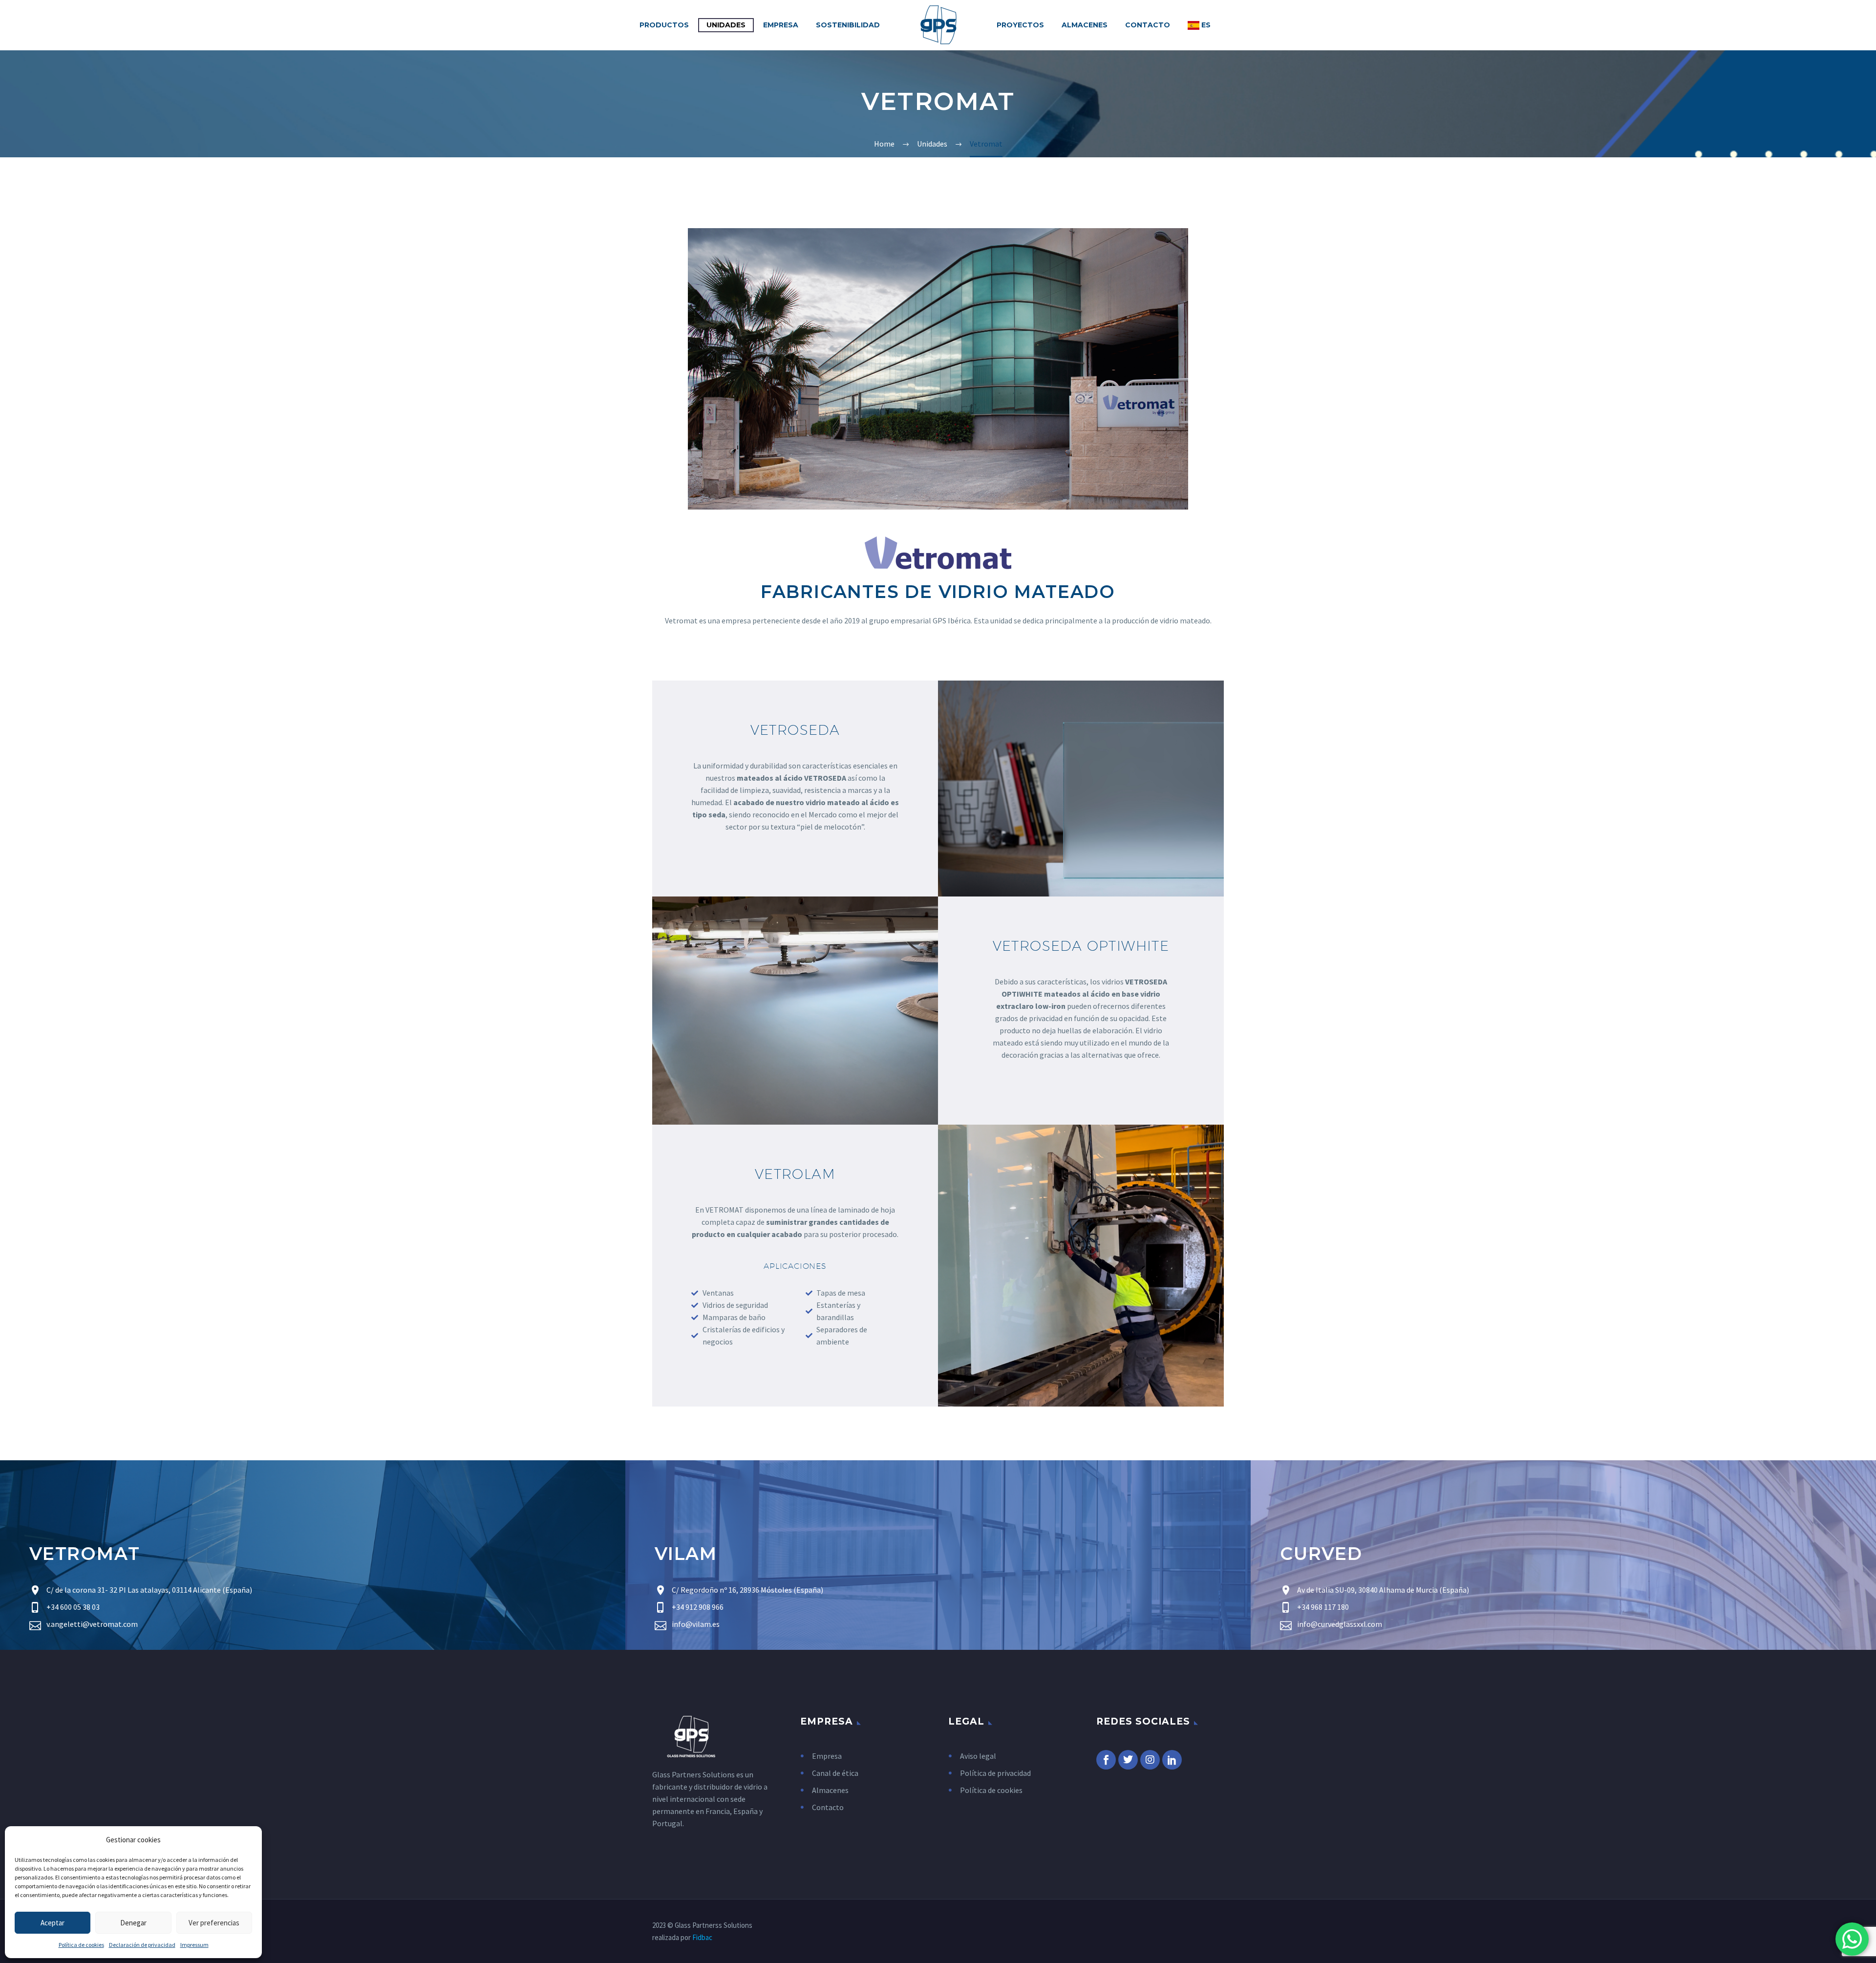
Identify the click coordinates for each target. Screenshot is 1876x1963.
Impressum (194, 1945)
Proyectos (1020, 25)
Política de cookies (81, 1945)
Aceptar (53, 1923)
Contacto (1148, 25)
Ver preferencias (214, 1923)
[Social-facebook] (1106, 1760)
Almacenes (1085, 25)
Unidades (726, 25)
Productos (664, 25)
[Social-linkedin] (1172, 1760)
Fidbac (702, 1937)
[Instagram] (1150, 1760)
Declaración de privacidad (142, 1945)
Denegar (133, 1923)
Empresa (781, 25)
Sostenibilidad (848, 25)
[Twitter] (1128, 1760)
